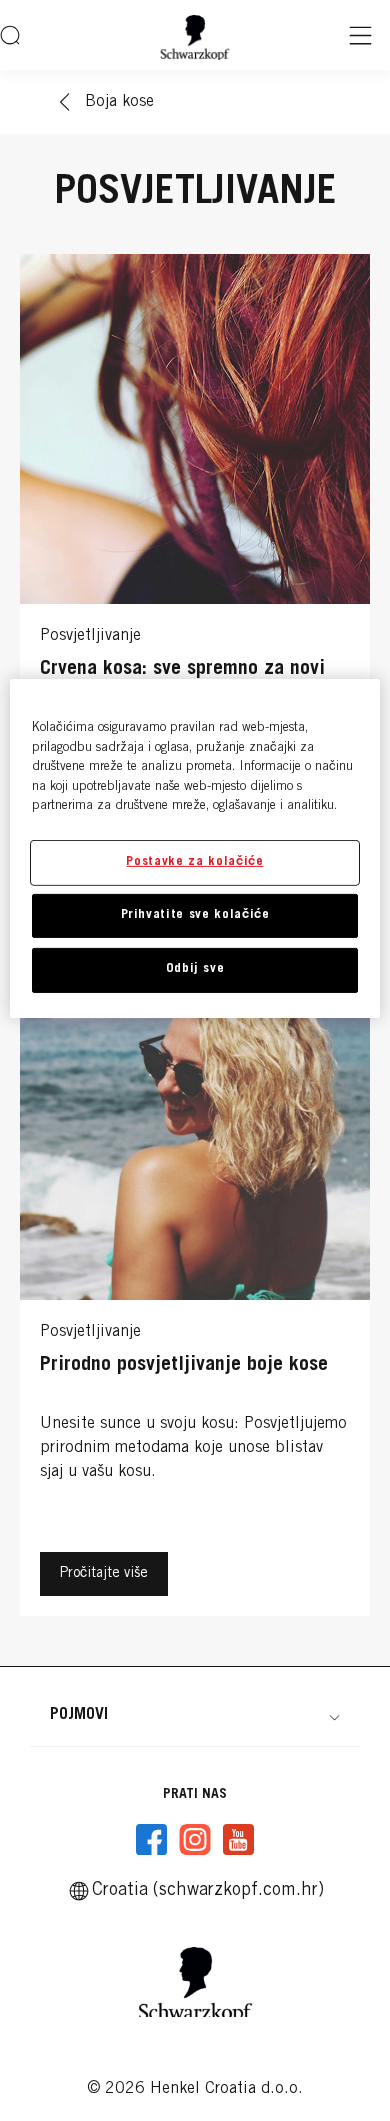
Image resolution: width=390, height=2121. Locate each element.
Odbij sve (195, 969)
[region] (195, 848)
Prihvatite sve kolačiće (195, 915)
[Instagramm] (195, 1840)
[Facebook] (152, 1840)
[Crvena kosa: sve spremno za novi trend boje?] (195, 592)
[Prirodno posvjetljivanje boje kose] (195, 1288)
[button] (195, 1715)
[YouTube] (238, 1840)
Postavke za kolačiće (194, 862)
